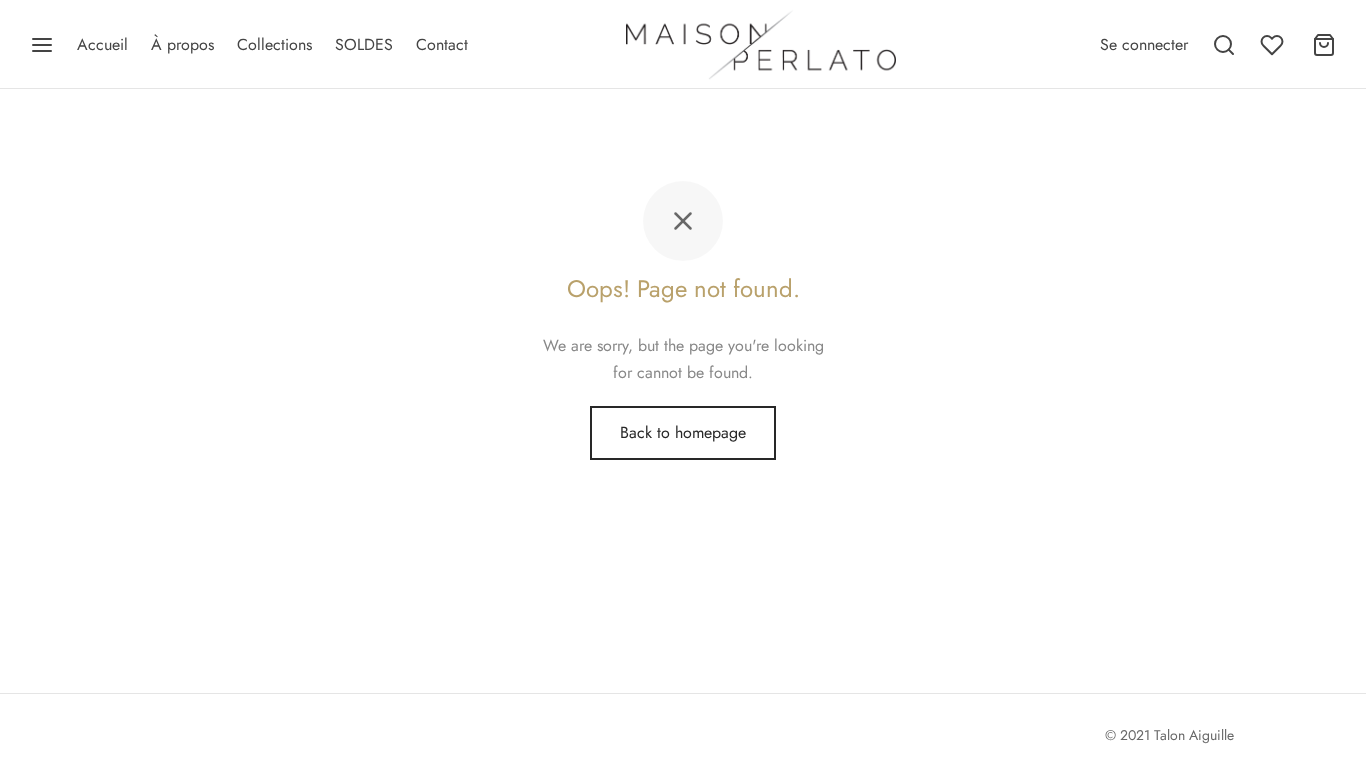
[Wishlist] (1274, 45)
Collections (274, 44)
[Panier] (1324, 45)
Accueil (102, 44)
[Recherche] (1224, 45)
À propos (182, 44)
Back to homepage (683, 432)
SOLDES (364, 44)
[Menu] (42, 45)
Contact (442, 44)
